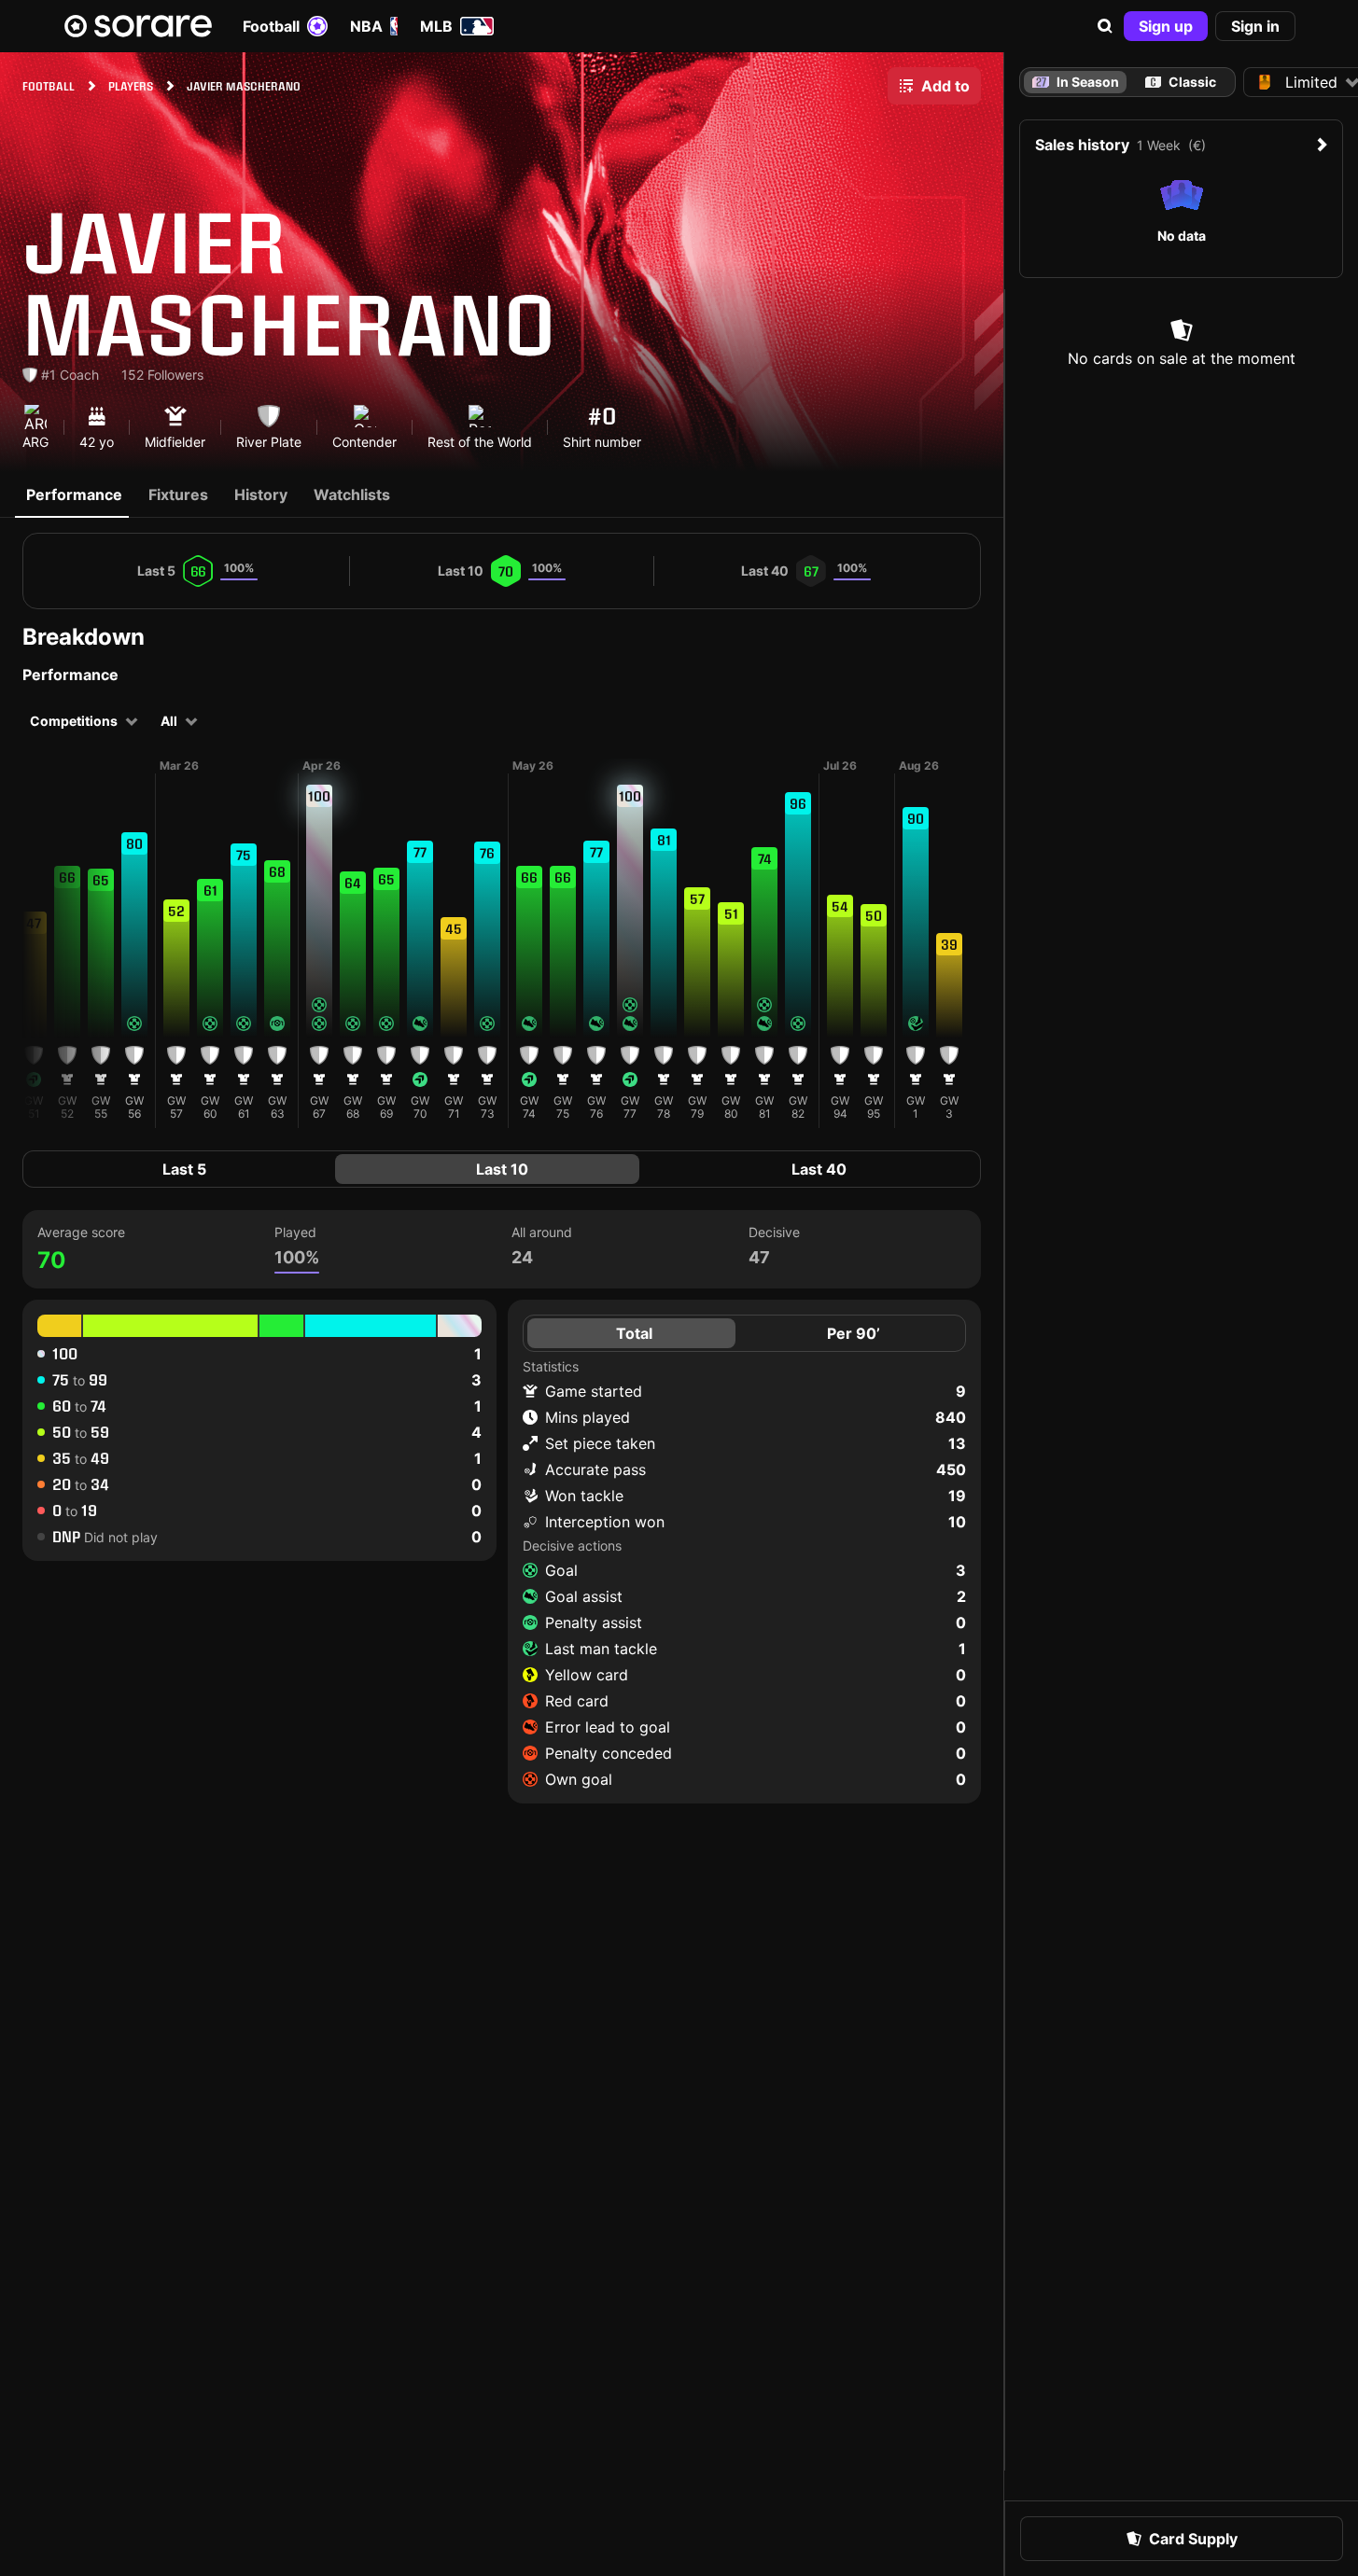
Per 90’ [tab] (854, 1333)
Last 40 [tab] (819, 1169)
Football (271, 26)
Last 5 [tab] (184, 1169)
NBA (366, 26)
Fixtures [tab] (178, 494)
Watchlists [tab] (352, 494)
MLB (436, 26)
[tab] (1181, 82)
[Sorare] (138, 26)
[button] (1105, 26)
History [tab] (261, 494)
